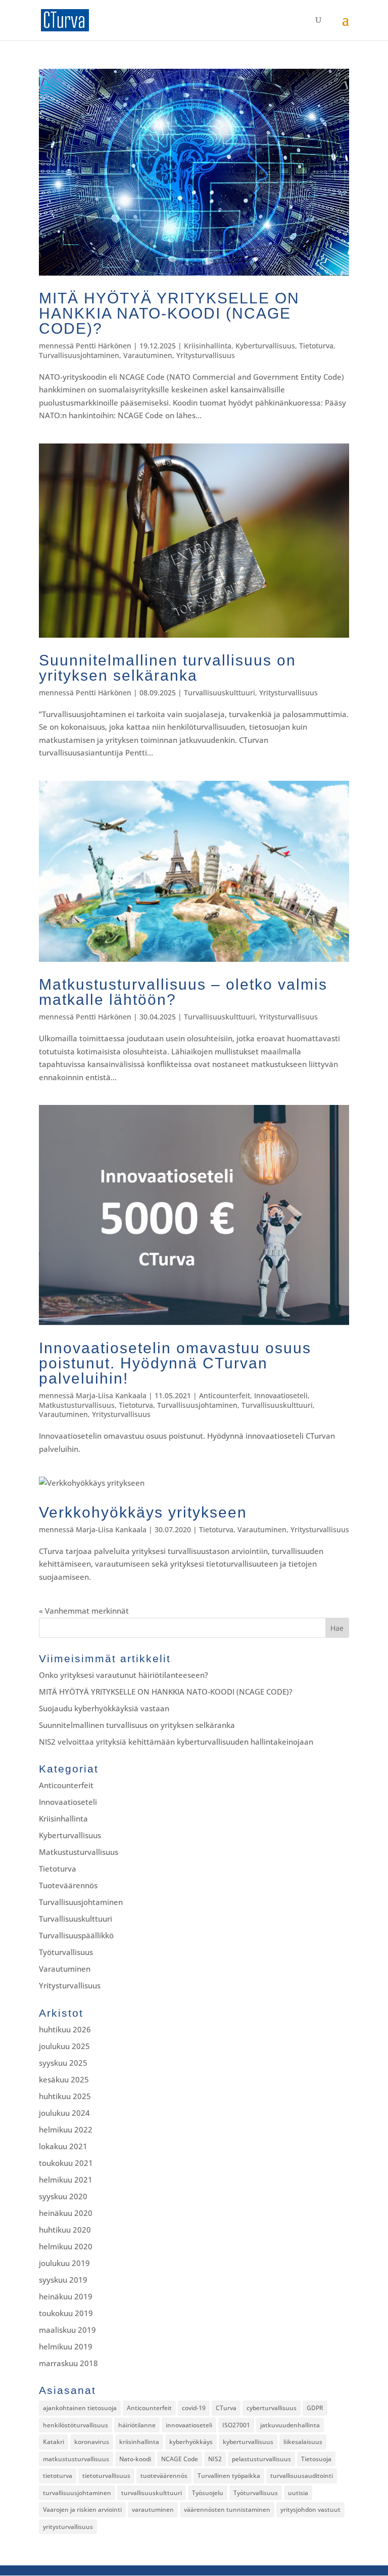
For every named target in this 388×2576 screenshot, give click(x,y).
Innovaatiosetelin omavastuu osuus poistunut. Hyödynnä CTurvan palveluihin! (175, 1363)
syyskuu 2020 (63, 2196)
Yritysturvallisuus (206, 355)
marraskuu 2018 (68, 2363)
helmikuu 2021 (66, 2180)
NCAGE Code (180, 2459)
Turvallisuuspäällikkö (76, 1935)
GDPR (315, 2408)
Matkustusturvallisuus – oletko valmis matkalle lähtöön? (183, 992)
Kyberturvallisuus (265, 346)
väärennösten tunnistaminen (227, 2510)
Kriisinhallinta (208, 346)
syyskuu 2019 (63, 2280)
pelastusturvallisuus (261, 2459)
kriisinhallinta (139, 2442)
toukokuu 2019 (66, 2313)
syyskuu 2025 (63, 2063)
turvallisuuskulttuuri (152, 2493)
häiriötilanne (137, 2425)
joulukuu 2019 (64, 2263)
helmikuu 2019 (66, 2346)
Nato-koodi (135, 2459)
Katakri (54, 2442)
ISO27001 (236, 2425)
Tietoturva (316, 346)
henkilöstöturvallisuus (76, 2425)
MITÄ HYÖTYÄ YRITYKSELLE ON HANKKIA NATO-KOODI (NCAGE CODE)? (169, 313)
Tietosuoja (316, 2459)
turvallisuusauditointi (302, 2476)
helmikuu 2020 (66, 2246)
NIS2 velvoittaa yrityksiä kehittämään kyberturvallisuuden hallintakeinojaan (176, 1742)
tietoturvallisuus (106, 2476)
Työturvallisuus (66, 1952)
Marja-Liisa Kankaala (111, 1395)
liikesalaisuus (303, 2442)
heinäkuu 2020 (66, 2213)
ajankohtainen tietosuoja (80, 2408)
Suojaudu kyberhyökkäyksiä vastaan (104, 1708)
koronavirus (92, 2442)
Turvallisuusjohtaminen (79, 355)
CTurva (226, 2408)
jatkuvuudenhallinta (290, 2425)
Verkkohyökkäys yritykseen (143, 1512)
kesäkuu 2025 (64, 2079)
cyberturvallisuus (272, 2408)
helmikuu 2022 (66, 2129)
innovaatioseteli (189, 2425)
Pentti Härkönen (104, 346)
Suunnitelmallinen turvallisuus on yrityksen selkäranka (167, 668)
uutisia (298, 2493)
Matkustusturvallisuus (77, 1405)
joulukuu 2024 (64, 2113)
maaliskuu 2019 (67, 2330)
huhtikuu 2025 (65, 2096)
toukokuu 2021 (66, 2163)
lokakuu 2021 (63, 2146)
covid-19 (194, 2408)
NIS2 (215, 2459)
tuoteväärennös (164, 2476)
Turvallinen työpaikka (229, 2476)
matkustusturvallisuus (76, 2459)
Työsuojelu (208, 2493)
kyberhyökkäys (191, 2442)
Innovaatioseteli (281, 1395)
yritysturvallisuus (68, 2527)
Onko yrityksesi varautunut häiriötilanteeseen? (124, 1675)
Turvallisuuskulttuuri (220, 693)
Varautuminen (148, 355)
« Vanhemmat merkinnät (84, 1611)
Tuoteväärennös (68, 1885)
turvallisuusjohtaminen (77, 2493)
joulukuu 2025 (64, 2046)
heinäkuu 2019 (66, 2296)
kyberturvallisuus (248, 2442)
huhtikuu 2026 (65, 2029)
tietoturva (58, 2476)
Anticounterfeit (225, 1395)
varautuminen (153, 2510)
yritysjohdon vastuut (310, 2510)
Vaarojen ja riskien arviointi (82, 2510)
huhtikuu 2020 (65, 2230)
